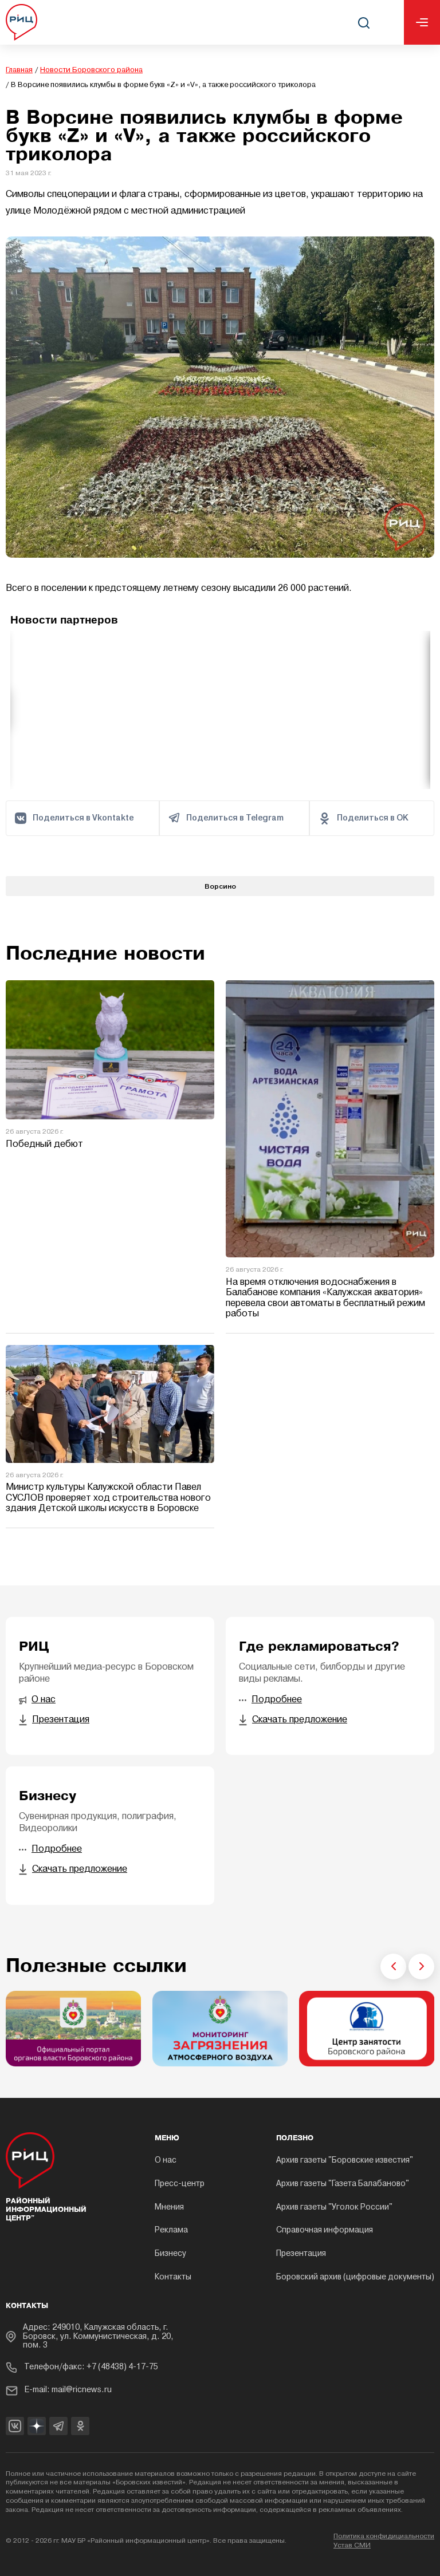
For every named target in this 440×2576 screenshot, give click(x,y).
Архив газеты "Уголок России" (334, 2208)
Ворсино (220, 886)
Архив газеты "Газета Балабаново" (343, 2184)
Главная (19, 70)
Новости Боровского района (91, 70)
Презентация (301, 2254)
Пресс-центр (180, 2184)
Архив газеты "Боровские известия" (345, 2161)
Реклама (171, 2230)
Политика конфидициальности (384, 2536)
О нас (166, 2161)
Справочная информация (325, 2230)
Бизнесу (170, 2254)
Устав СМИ (352, 2546)
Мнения (169, 2208)
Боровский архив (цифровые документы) (355, 2277)
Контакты (173, 2277)
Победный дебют (44, 1145)
